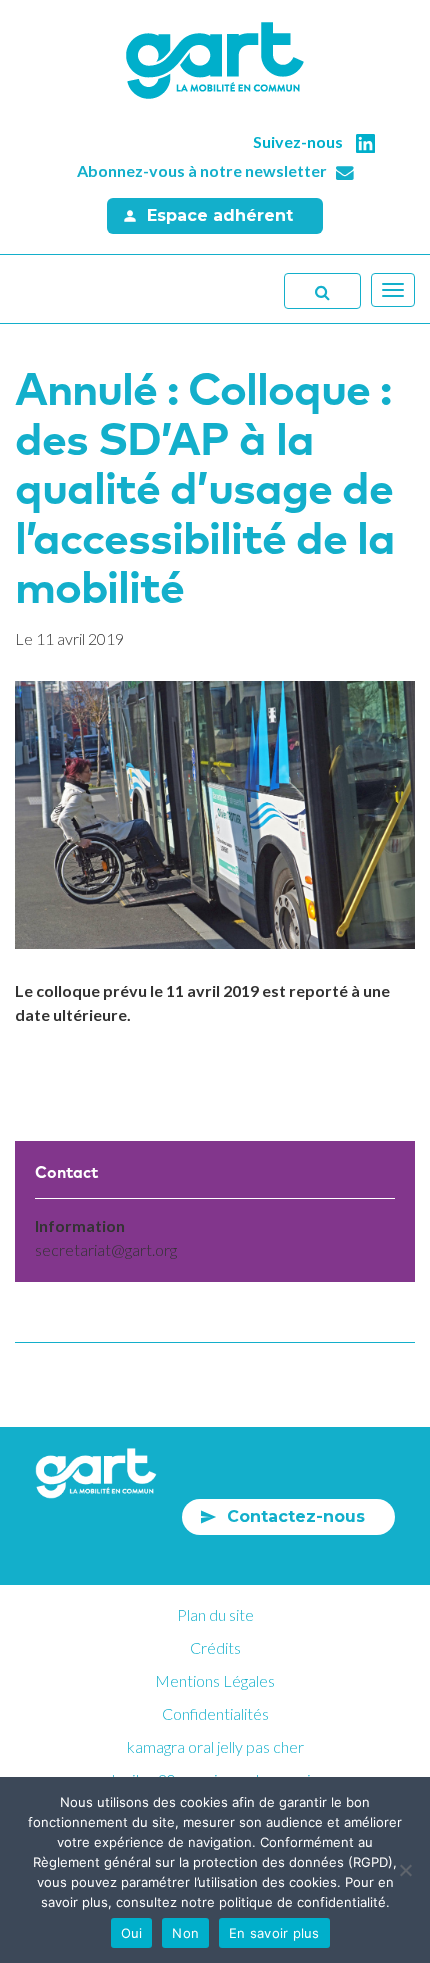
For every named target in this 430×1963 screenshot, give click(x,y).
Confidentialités (215, 1713)
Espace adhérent (220, 215)
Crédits (215, 1647)
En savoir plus (274, 1933)
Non (185, 1933)
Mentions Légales (215, 1680)
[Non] (405, 1870)
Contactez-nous (296, 1516)
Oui (132, 1933)
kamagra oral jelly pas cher (215, 1746)
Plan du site (215, 1614)
